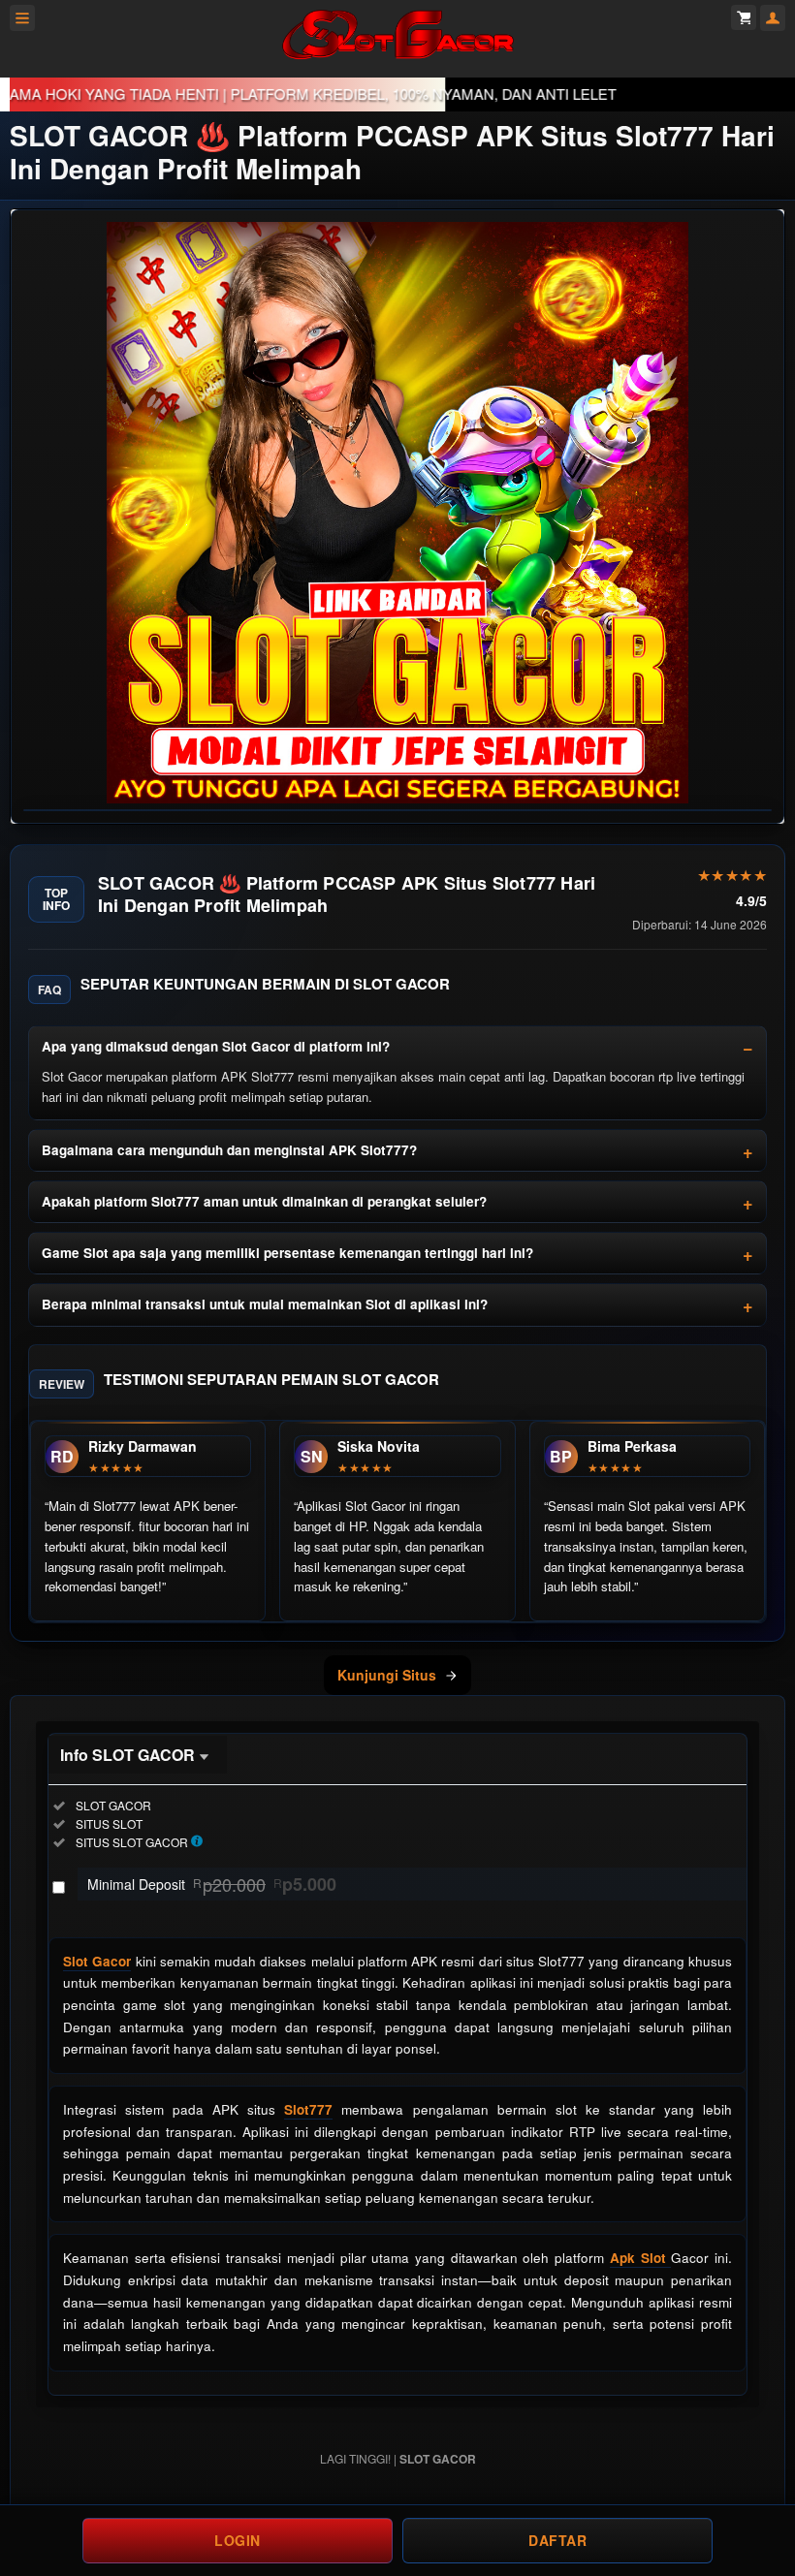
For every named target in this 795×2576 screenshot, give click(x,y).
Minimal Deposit (212, 1884)
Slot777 (308, 2109)
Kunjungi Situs (387, 1675)
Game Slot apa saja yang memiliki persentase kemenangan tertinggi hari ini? (287, 1253)
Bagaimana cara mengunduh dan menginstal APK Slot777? (229, 1150)
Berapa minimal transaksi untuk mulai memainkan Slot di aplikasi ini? (265, 1304)
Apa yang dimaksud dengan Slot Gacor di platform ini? (216, 1046)
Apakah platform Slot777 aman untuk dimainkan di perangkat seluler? (264, 1201)
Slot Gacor (97, 1961)
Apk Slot (640, 2258)
